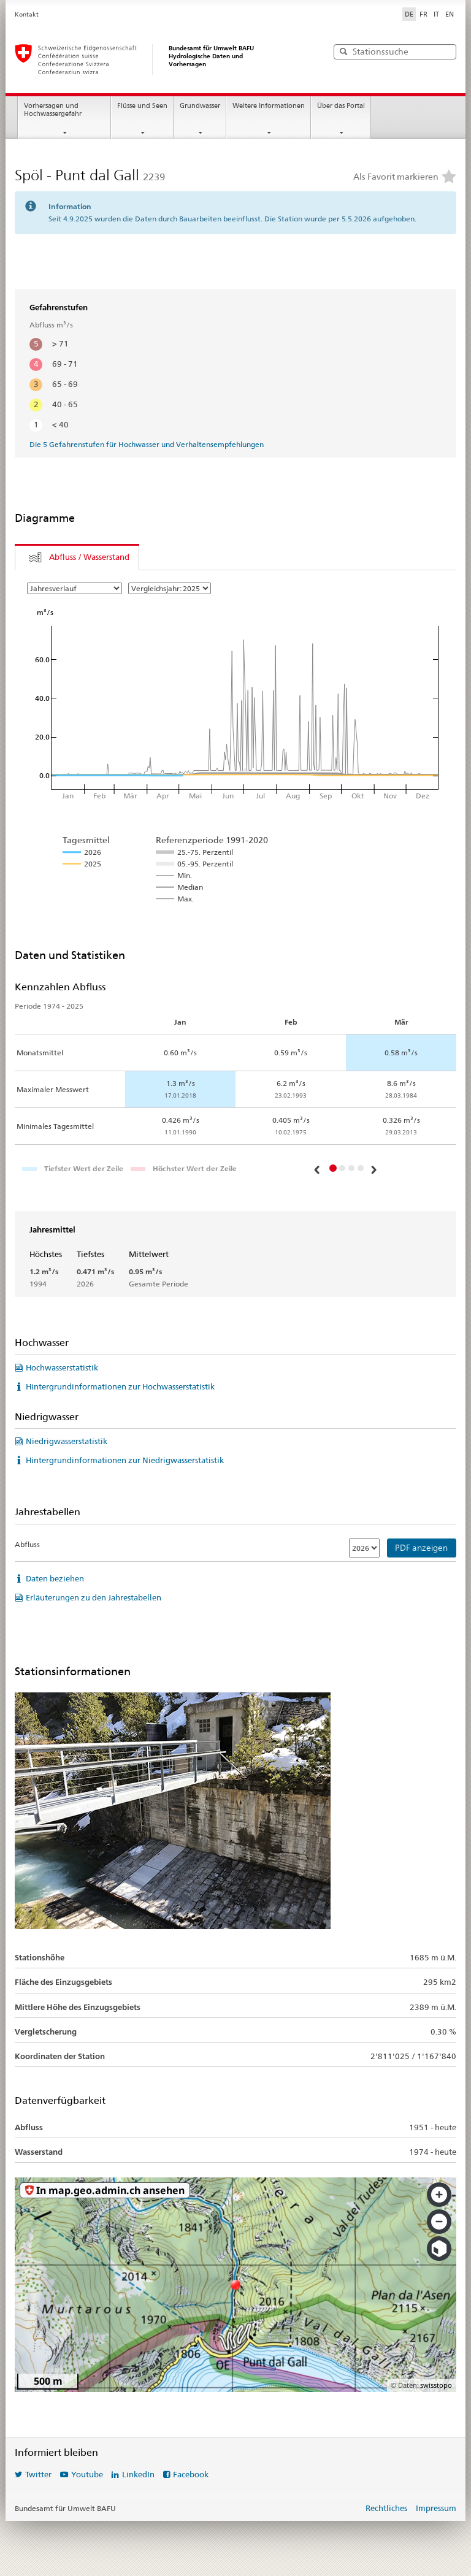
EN (450, 14)
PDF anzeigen (421, 1548)
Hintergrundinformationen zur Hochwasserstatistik (120, 1386)
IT (436, 14)
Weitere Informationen (269, 106)
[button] (318, 1169)
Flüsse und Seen (142, 106)
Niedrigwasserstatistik (67, 1441)
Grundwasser (200, 106)
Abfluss (27, 1544)
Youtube (87, 2474)
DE (409, 14)
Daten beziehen (55, 1578)
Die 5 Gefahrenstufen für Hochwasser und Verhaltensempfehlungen (147, 444)
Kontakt (27, 14)
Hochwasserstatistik (62, 1367)
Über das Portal (341, 106)
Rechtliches (386, 2508)
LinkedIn (138, 2474)
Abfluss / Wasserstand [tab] (89, 557)
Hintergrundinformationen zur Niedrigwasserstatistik (125, 1460)
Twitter (38, 2474)
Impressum (436, 2508)
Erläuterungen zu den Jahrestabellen (94, 1597)
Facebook (191, 2474)
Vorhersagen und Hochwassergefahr (53, 110)
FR (423, 14)
